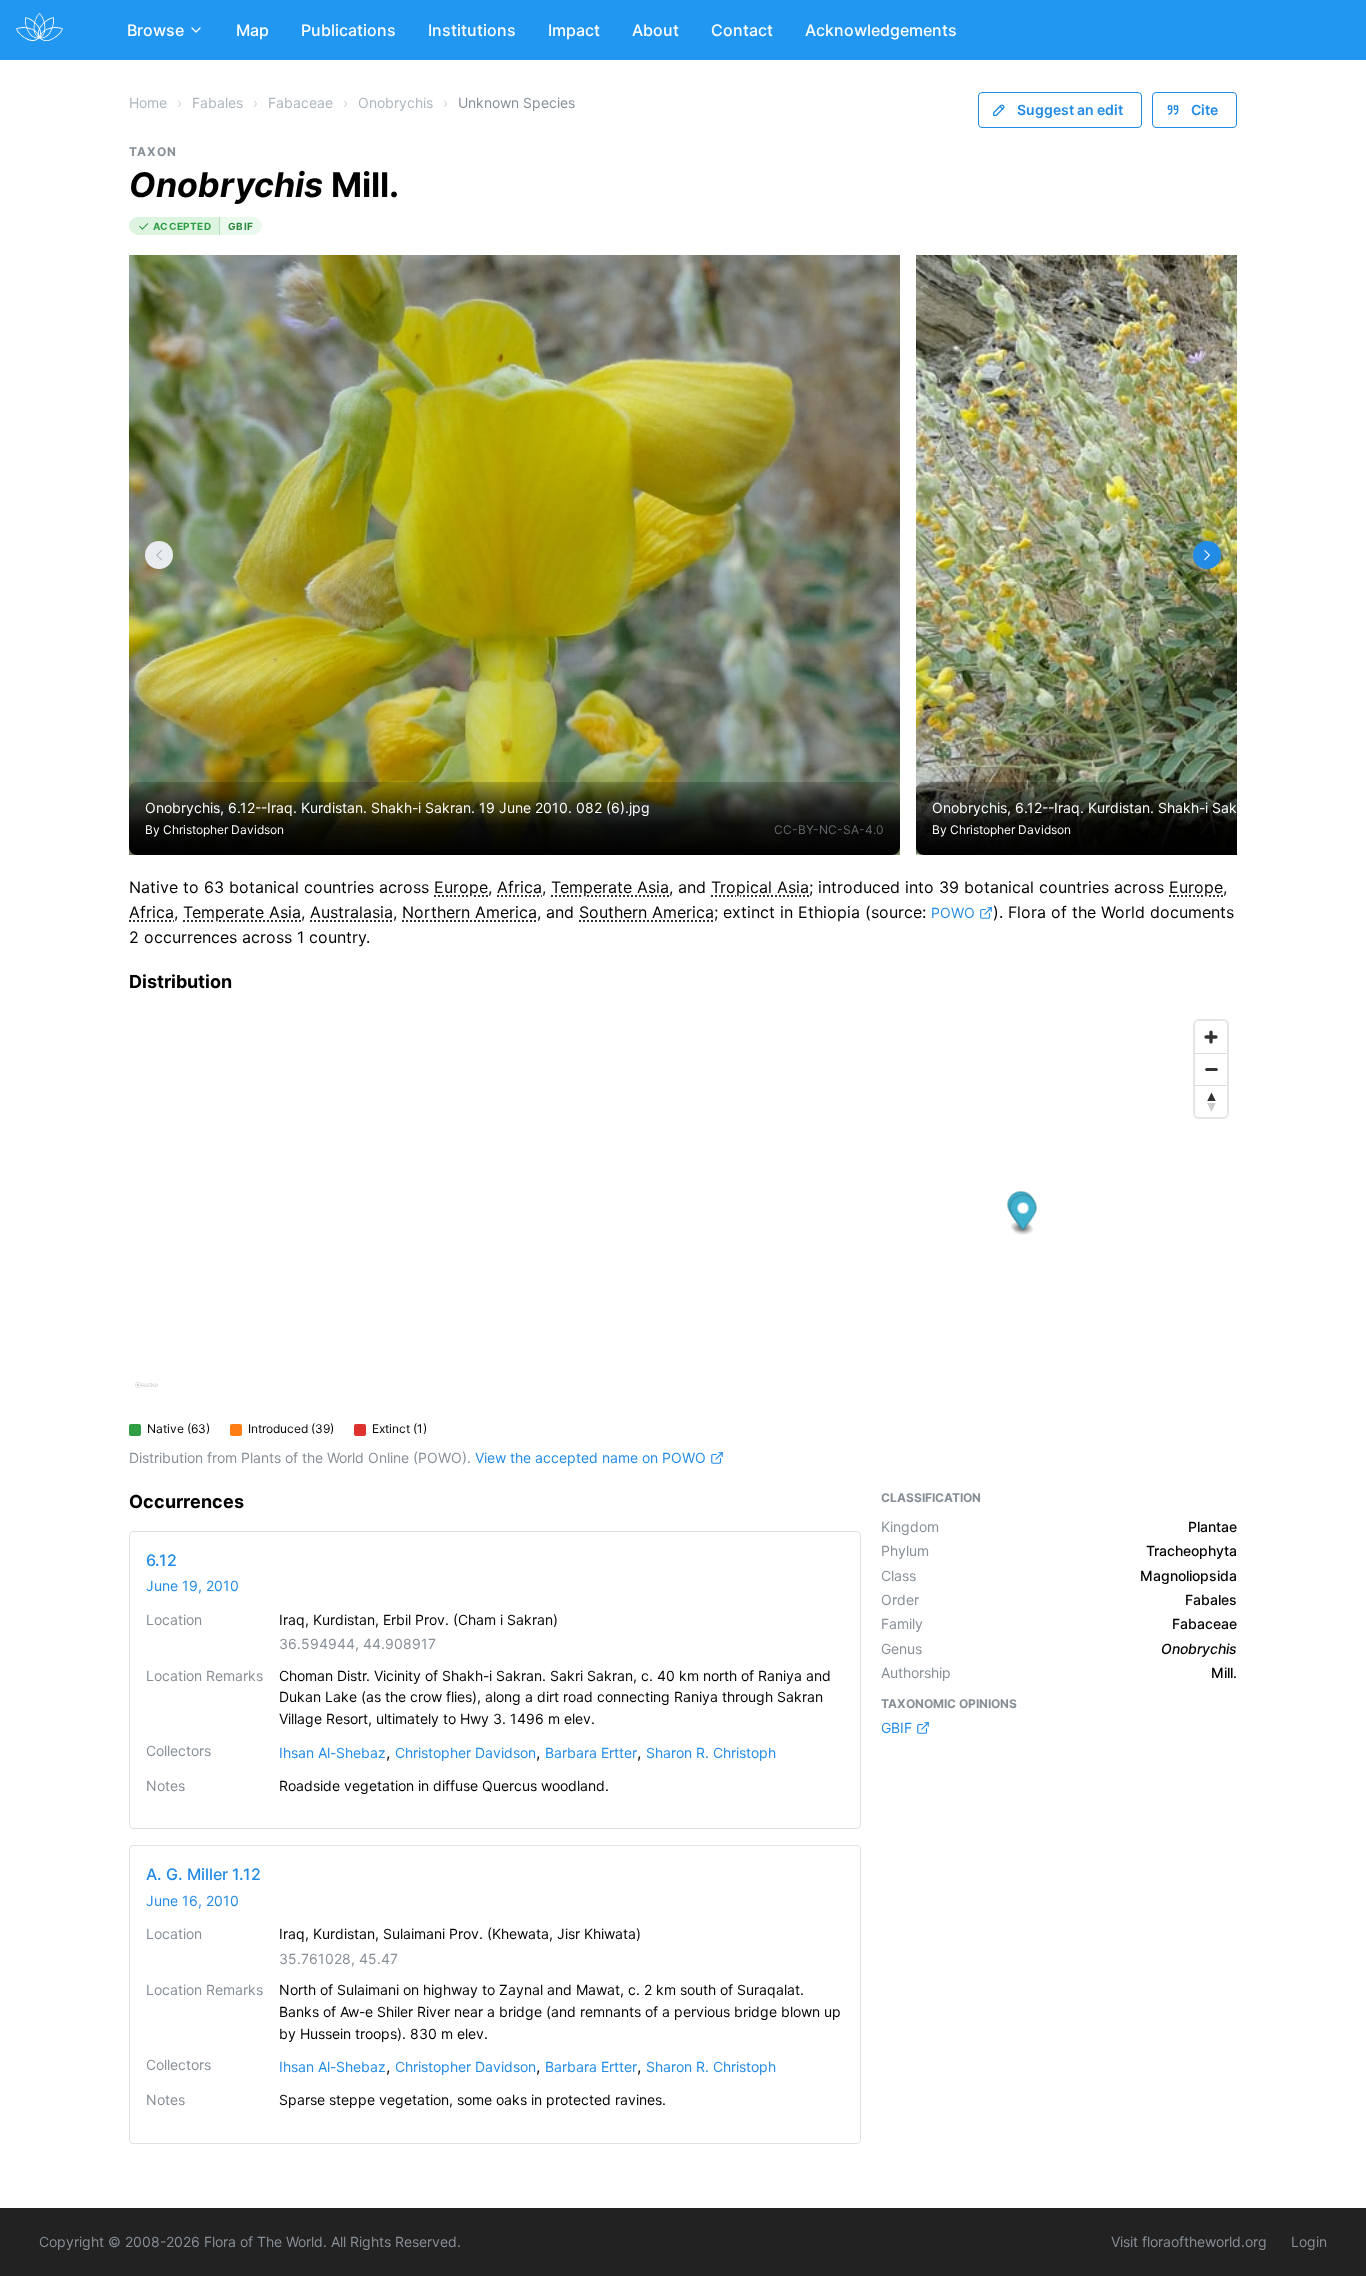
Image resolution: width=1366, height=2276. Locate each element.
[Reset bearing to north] (1211, 1101)
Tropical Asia (760, 887)
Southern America (646, 912)
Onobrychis (395, 102)
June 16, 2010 (192, 1900)
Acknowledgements (881, 30)
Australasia (351, 912)
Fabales (217, 102)
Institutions (472, 30)
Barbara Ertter (591, 1752)
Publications (348, 30)
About (655, 30)
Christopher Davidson (223, 829)
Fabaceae (300, 102)
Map (252, 30)
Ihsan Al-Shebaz (332, 1752)
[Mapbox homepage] (146, 1393)
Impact (574, 30)
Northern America (469, 912)
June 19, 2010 (192, 1585)
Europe (461, 887)
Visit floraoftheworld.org (1189, 2241)
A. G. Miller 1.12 (203, 1874)
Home (148, 102)
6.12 (161, 1560)
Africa (519, 887)
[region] (683, 1211)
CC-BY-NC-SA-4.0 (829, 829)
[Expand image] (869, 284)
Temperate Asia (610, 887)
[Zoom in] (1211, 1037)
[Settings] (159, 555)
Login (1309, 2241)
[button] (1023, 1215)
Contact (742, 30)
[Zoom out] (1211, 1069)
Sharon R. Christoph (711, 1752)
